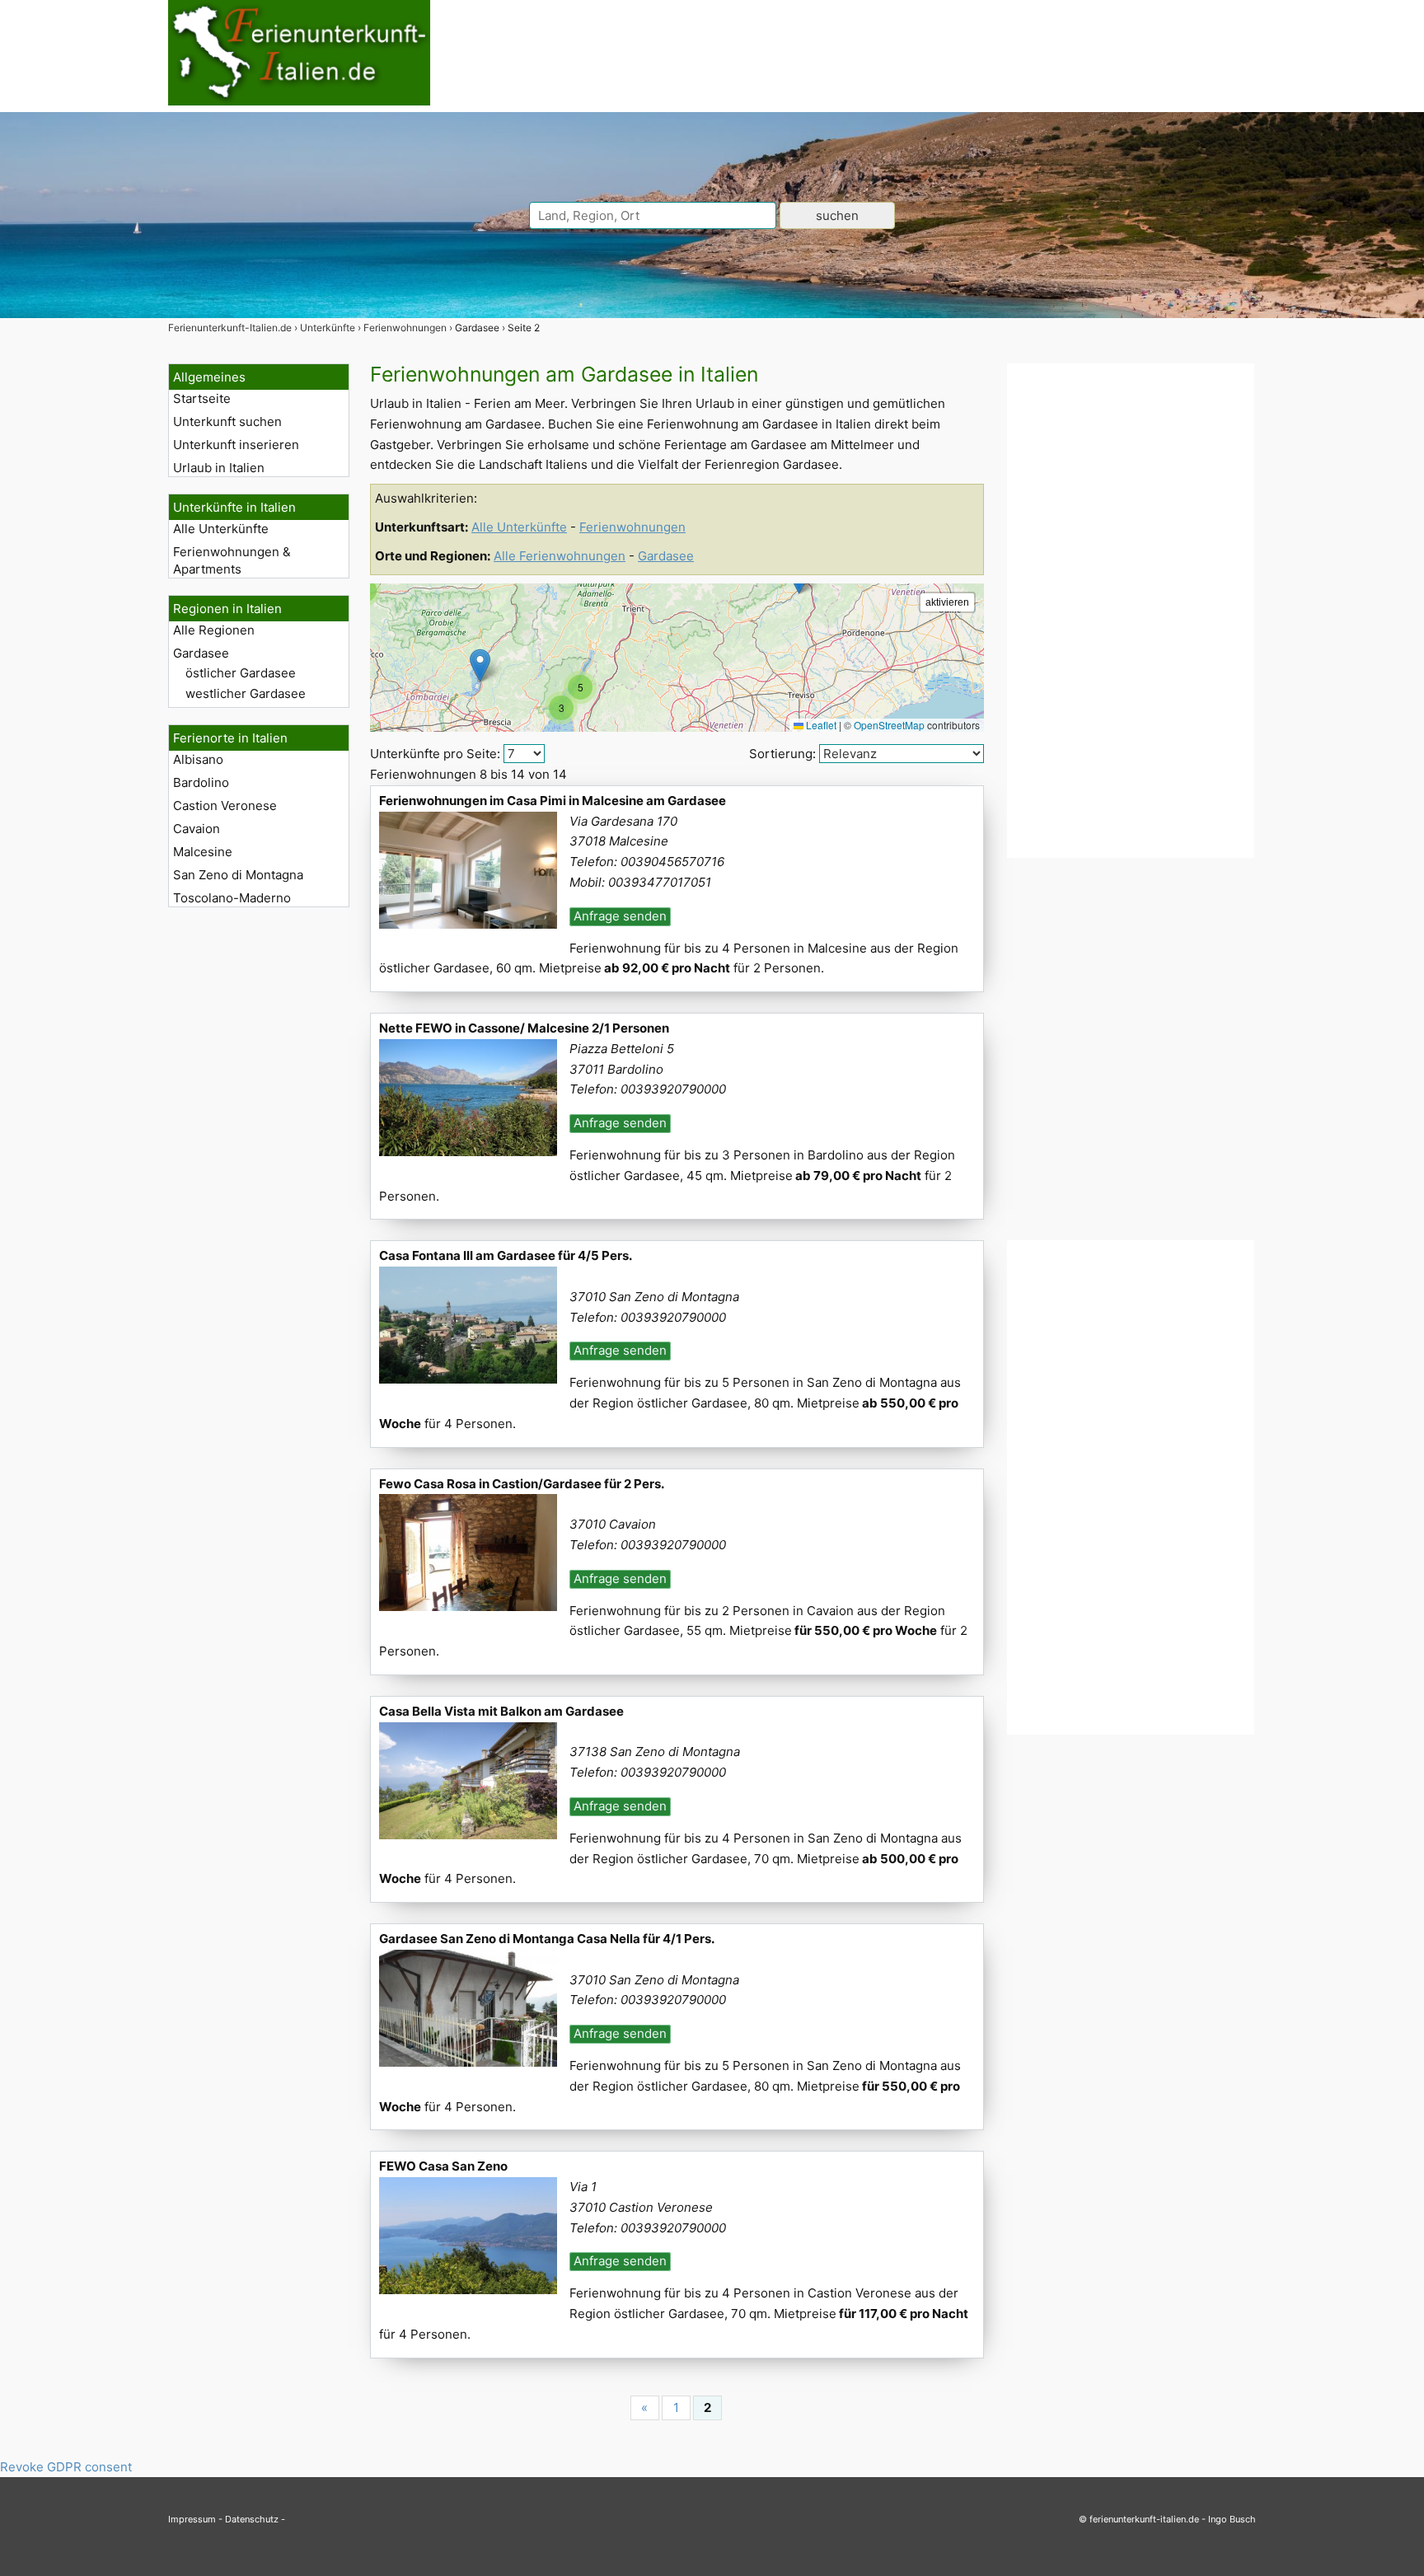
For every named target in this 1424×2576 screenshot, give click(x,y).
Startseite (202, 398)
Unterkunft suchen (227, 422)
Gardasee (201, 653)
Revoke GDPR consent (66, 2467)
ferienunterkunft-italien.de (1144, 2519)
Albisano (198, 759)
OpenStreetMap (889, 725)
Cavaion (197, 829)
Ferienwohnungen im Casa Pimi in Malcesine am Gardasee (553, 801)
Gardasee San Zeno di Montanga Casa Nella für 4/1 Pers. (547, 1939)
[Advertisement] (1131, 611)
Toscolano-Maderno (232, 898)
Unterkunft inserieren (236, 445)
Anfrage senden (620, 916)
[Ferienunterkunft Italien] (299, 101)
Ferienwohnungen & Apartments (232, 560)
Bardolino (201, 782)
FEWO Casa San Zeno (443, 2166)
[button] (480, 665)
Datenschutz (252, 2519)
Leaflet (820, 725)
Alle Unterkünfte (221, 529)
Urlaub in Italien (219, 468)
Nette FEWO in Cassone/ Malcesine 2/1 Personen (524, 1028)
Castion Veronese (225, 806)
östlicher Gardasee (241, 673)
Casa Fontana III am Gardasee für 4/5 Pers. (506, 1255)
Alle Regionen (214, 630)
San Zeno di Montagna (238, 875)
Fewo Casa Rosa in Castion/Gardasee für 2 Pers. (522, 1484)
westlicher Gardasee (246, 693)
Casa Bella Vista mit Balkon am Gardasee (501, 1711)
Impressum (192, 2519)
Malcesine (203, 852)
